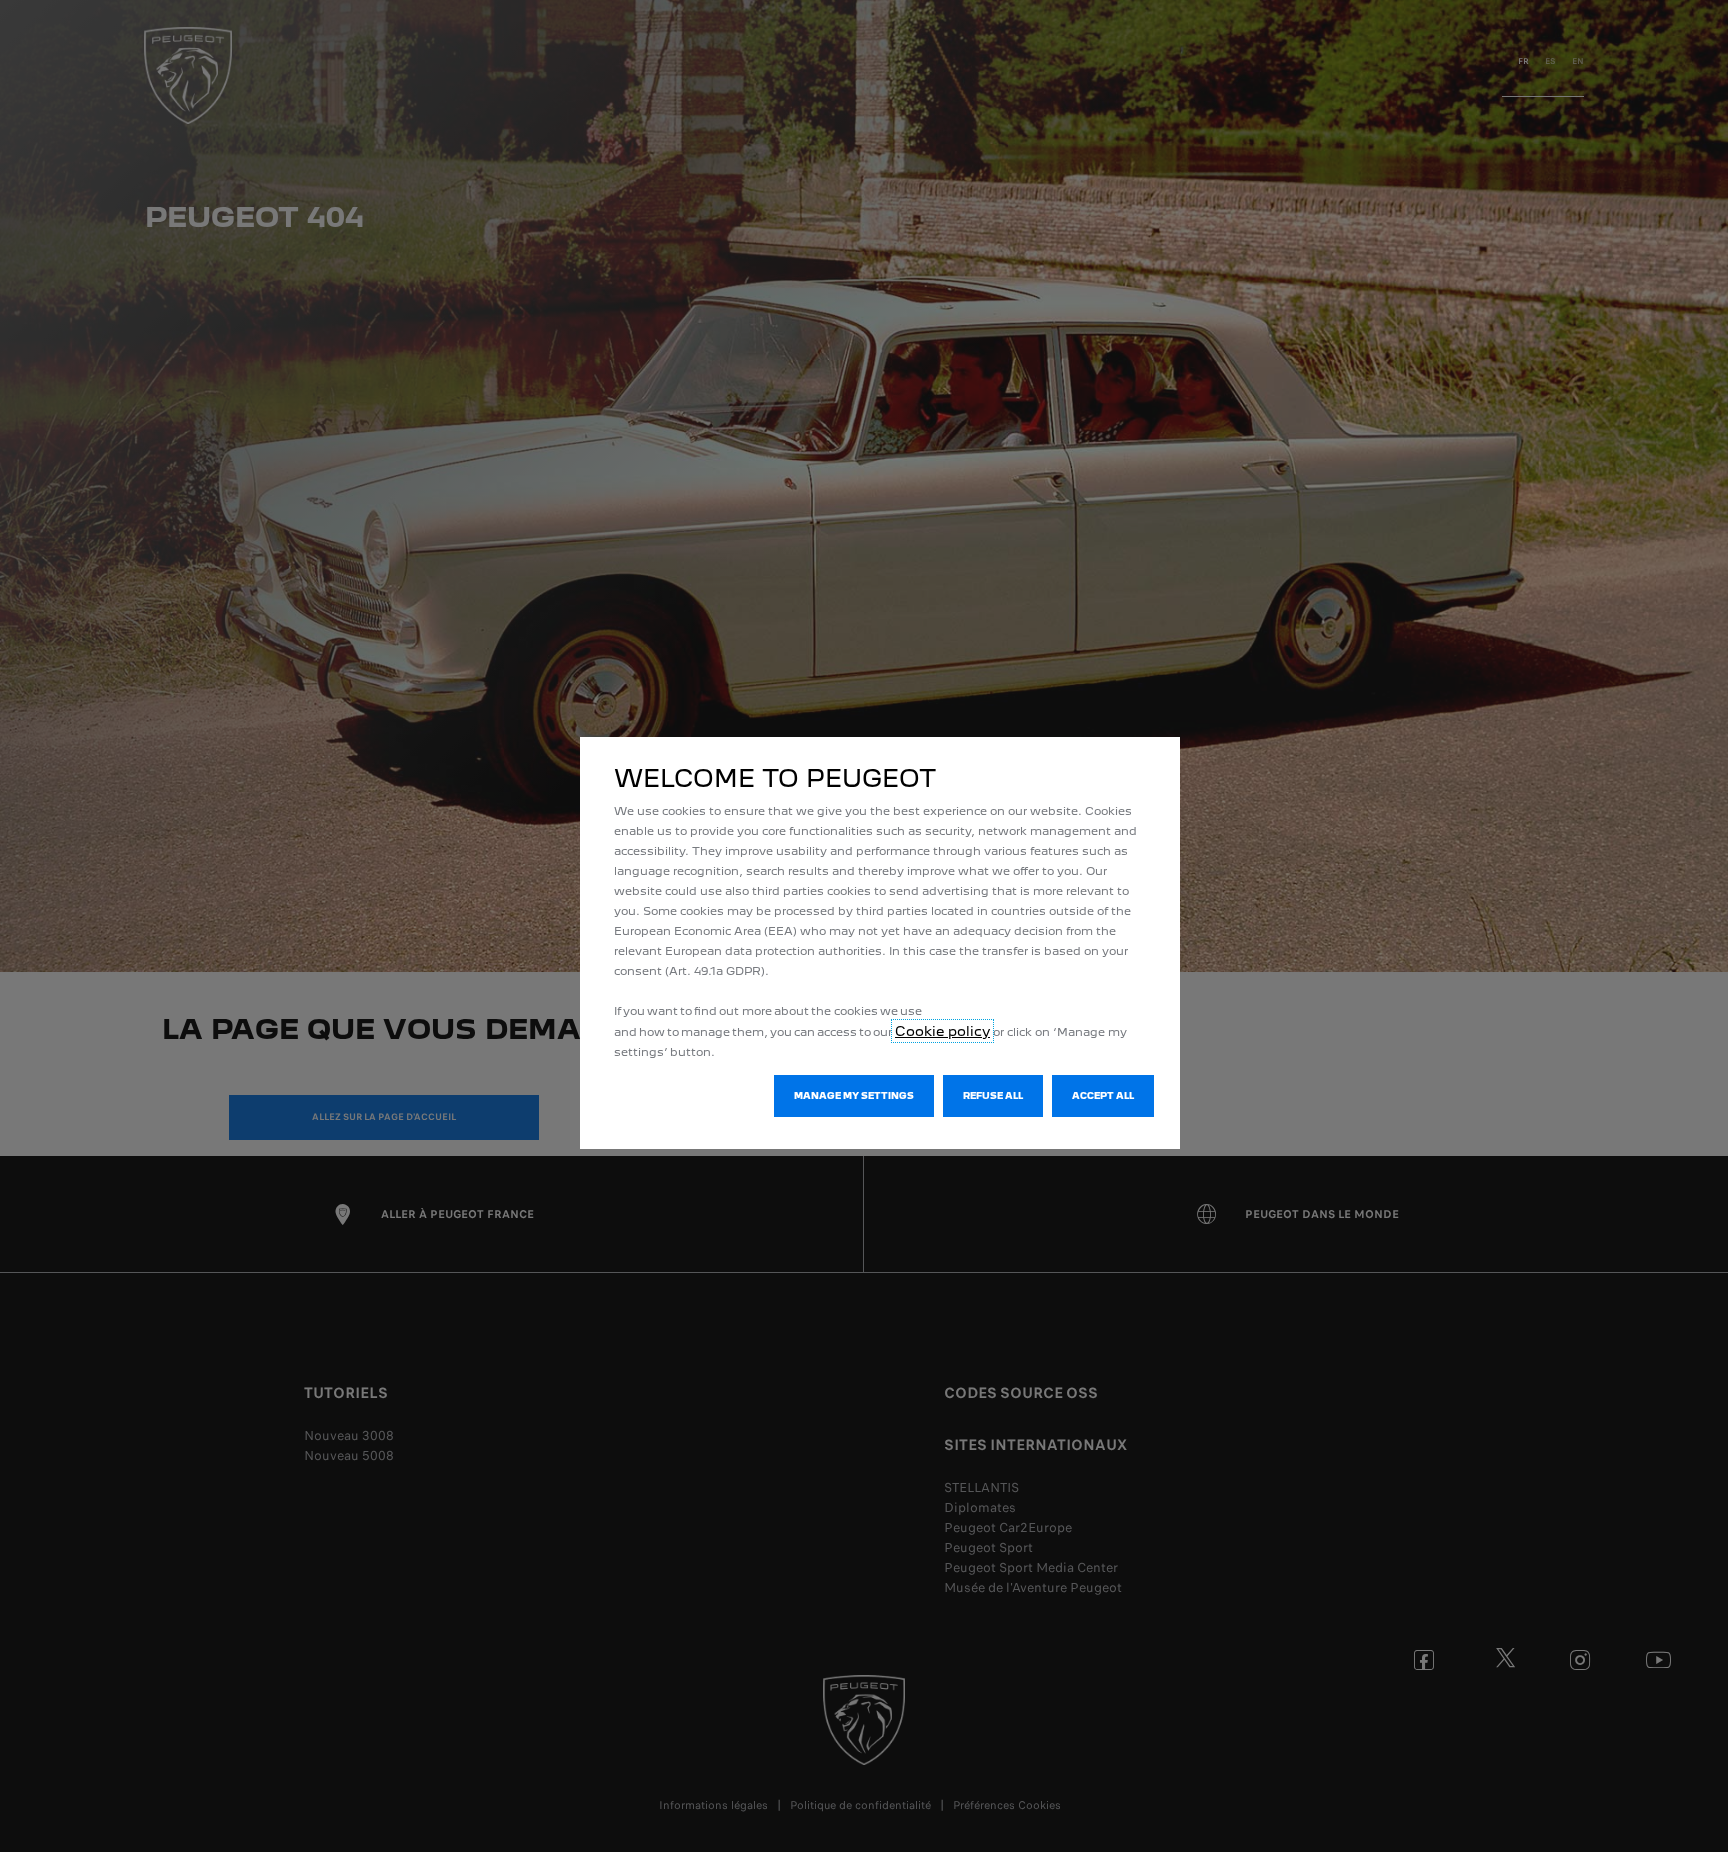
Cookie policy (942, 1031)
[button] (854, 1096)
